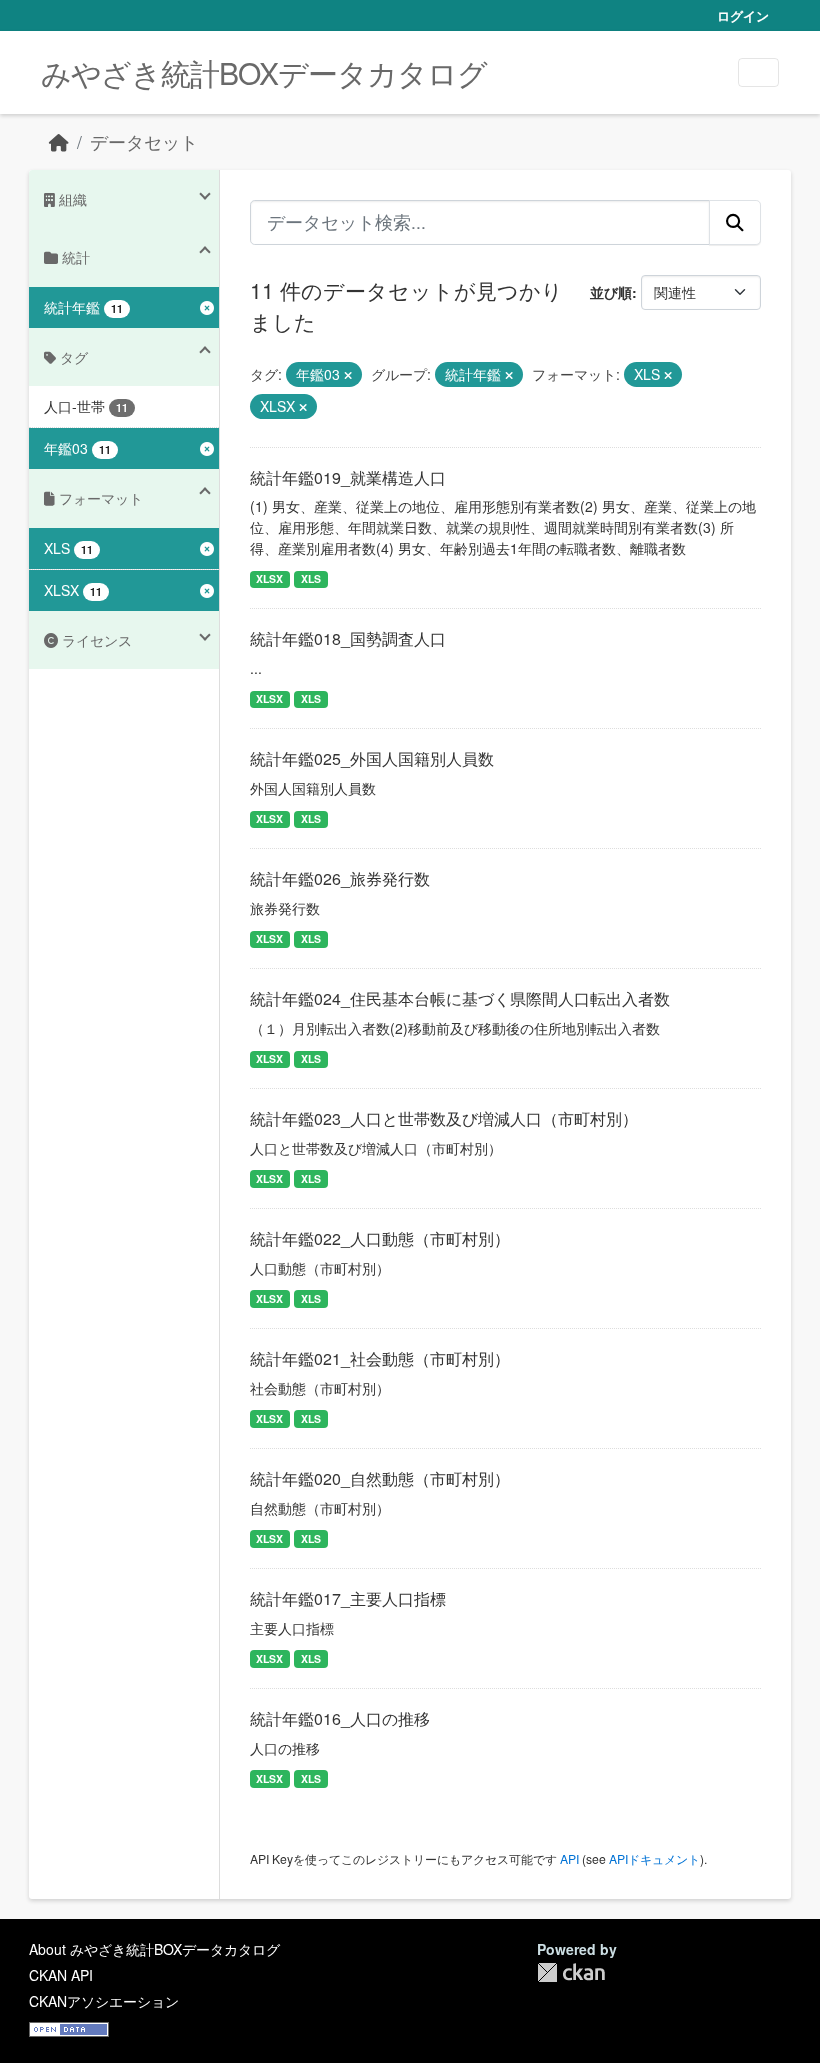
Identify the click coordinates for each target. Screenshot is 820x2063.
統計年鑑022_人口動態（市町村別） (380, 1238)
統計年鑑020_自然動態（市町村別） (380, 1478)
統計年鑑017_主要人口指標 (348, 1598)
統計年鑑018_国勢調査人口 (348, 638)
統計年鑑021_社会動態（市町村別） (380, 1358)
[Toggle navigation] (758, 72)
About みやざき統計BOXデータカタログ (154, 1949)
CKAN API (61, 1975)
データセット (144, 141)
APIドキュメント (654, 1858)
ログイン (743, 15)
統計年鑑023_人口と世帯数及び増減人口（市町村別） (444, 1118)
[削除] (348, 375)
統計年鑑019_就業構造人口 (348, 477)
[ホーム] (59, 141)
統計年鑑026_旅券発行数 (340, 878)
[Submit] (735, 222)
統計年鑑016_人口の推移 (340, 1718)
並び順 (611, 292)
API (569, 1858)
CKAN (571, 1972)
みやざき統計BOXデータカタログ (264, 72)
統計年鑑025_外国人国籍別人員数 (372, 758)
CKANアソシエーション (104, 2001)
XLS (311, 578)
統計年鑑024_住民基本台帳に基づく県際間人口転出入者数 (460, 998)
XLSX (269, 578)
